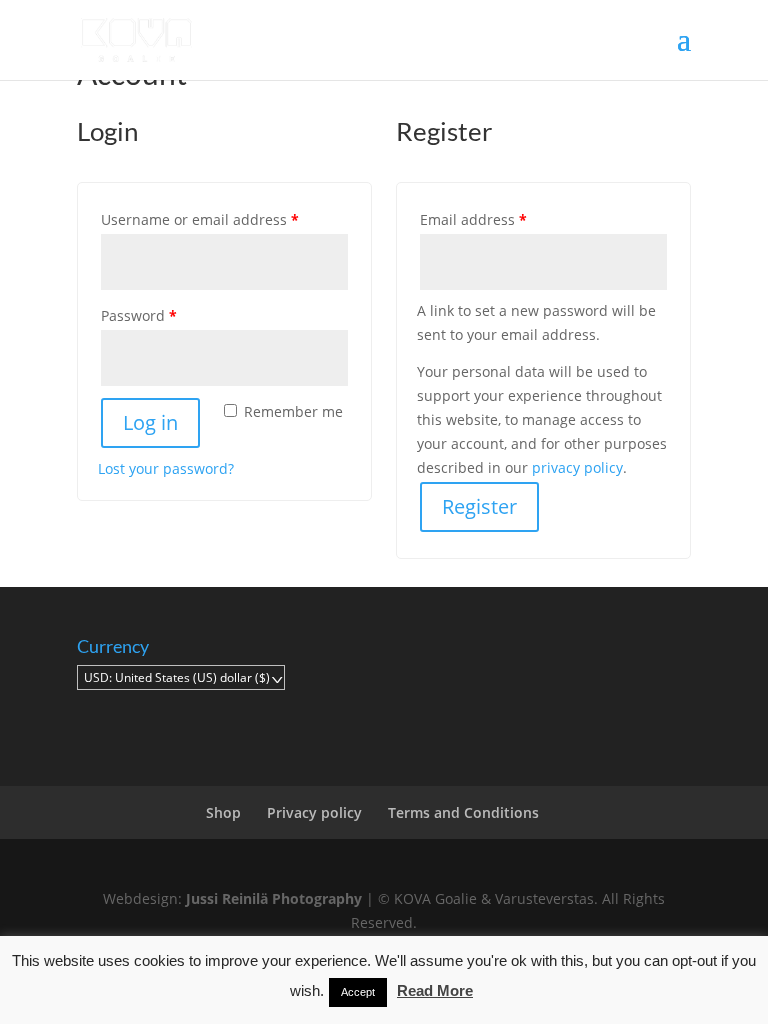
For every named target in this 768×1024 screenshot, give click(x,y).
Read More (435, 990)
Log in (150, 422)
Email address (504, 219)
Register (479, 506)
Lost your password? (166, 468)
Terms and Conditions (463, 812)
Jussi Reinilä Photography (274, 898)
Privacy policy (314, 812)
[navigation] (181, 678)
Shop (223, 812)
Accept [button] (358, 992)
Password (169, 315)
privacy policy (577, 467)
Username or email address (224, 219)
